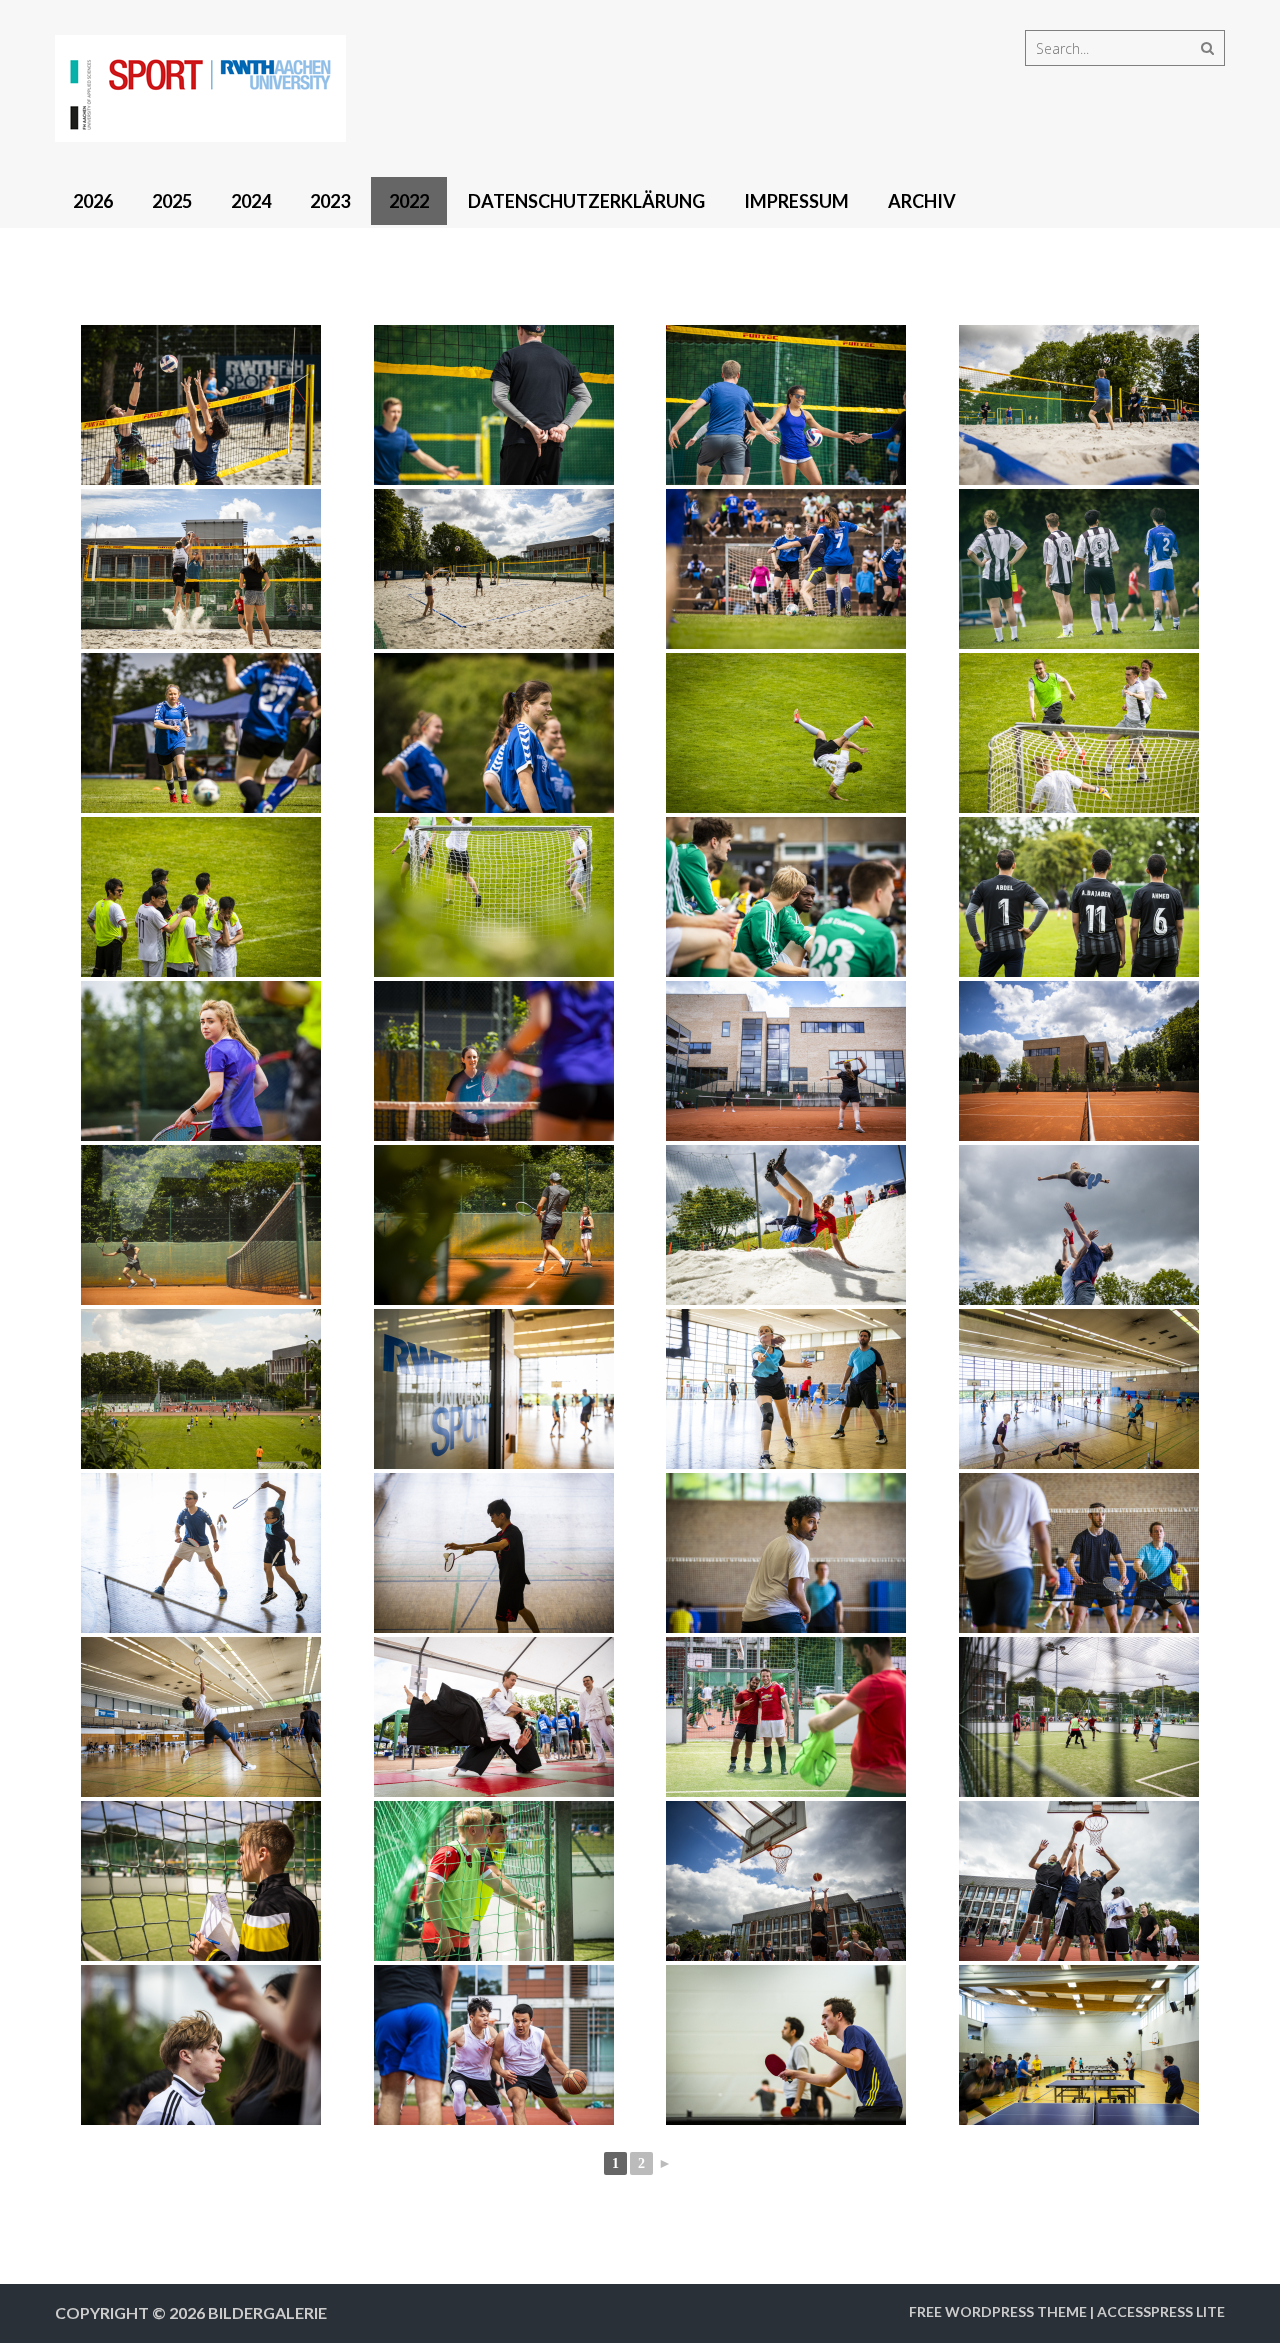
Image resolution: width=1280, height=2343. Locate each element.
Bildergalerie (267, 2312)
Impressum (796, 201)
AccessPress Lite (1161, 2311)
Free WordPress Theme (998, 2311)
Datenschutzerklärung (586, 201)
